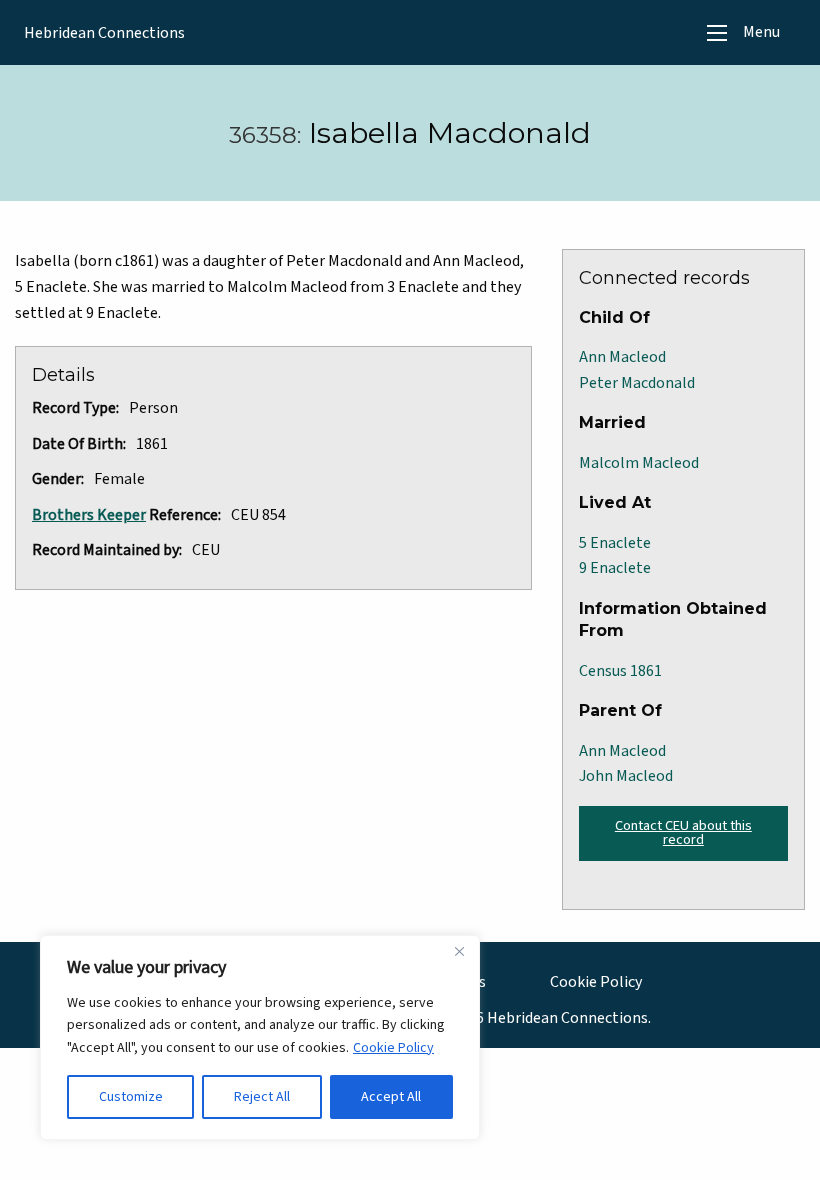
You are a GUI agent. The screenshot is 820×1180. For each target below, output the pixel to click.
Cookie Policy (393, 1048)
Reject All (262, 1097)
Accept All (391, 1097)
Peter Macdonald (637, 383)
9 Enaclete (615, 568)
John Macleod (626, 776)
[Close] (459, 952)
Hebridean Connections (104, 33)
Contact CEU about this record (683, 832)
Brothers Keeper (89, 515)
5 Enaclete (615, 543)
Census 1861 (620, 671)
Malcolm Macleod (639, 463)
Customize (131, 1097)
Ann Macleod (622, 357)
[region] (260, 1037)
